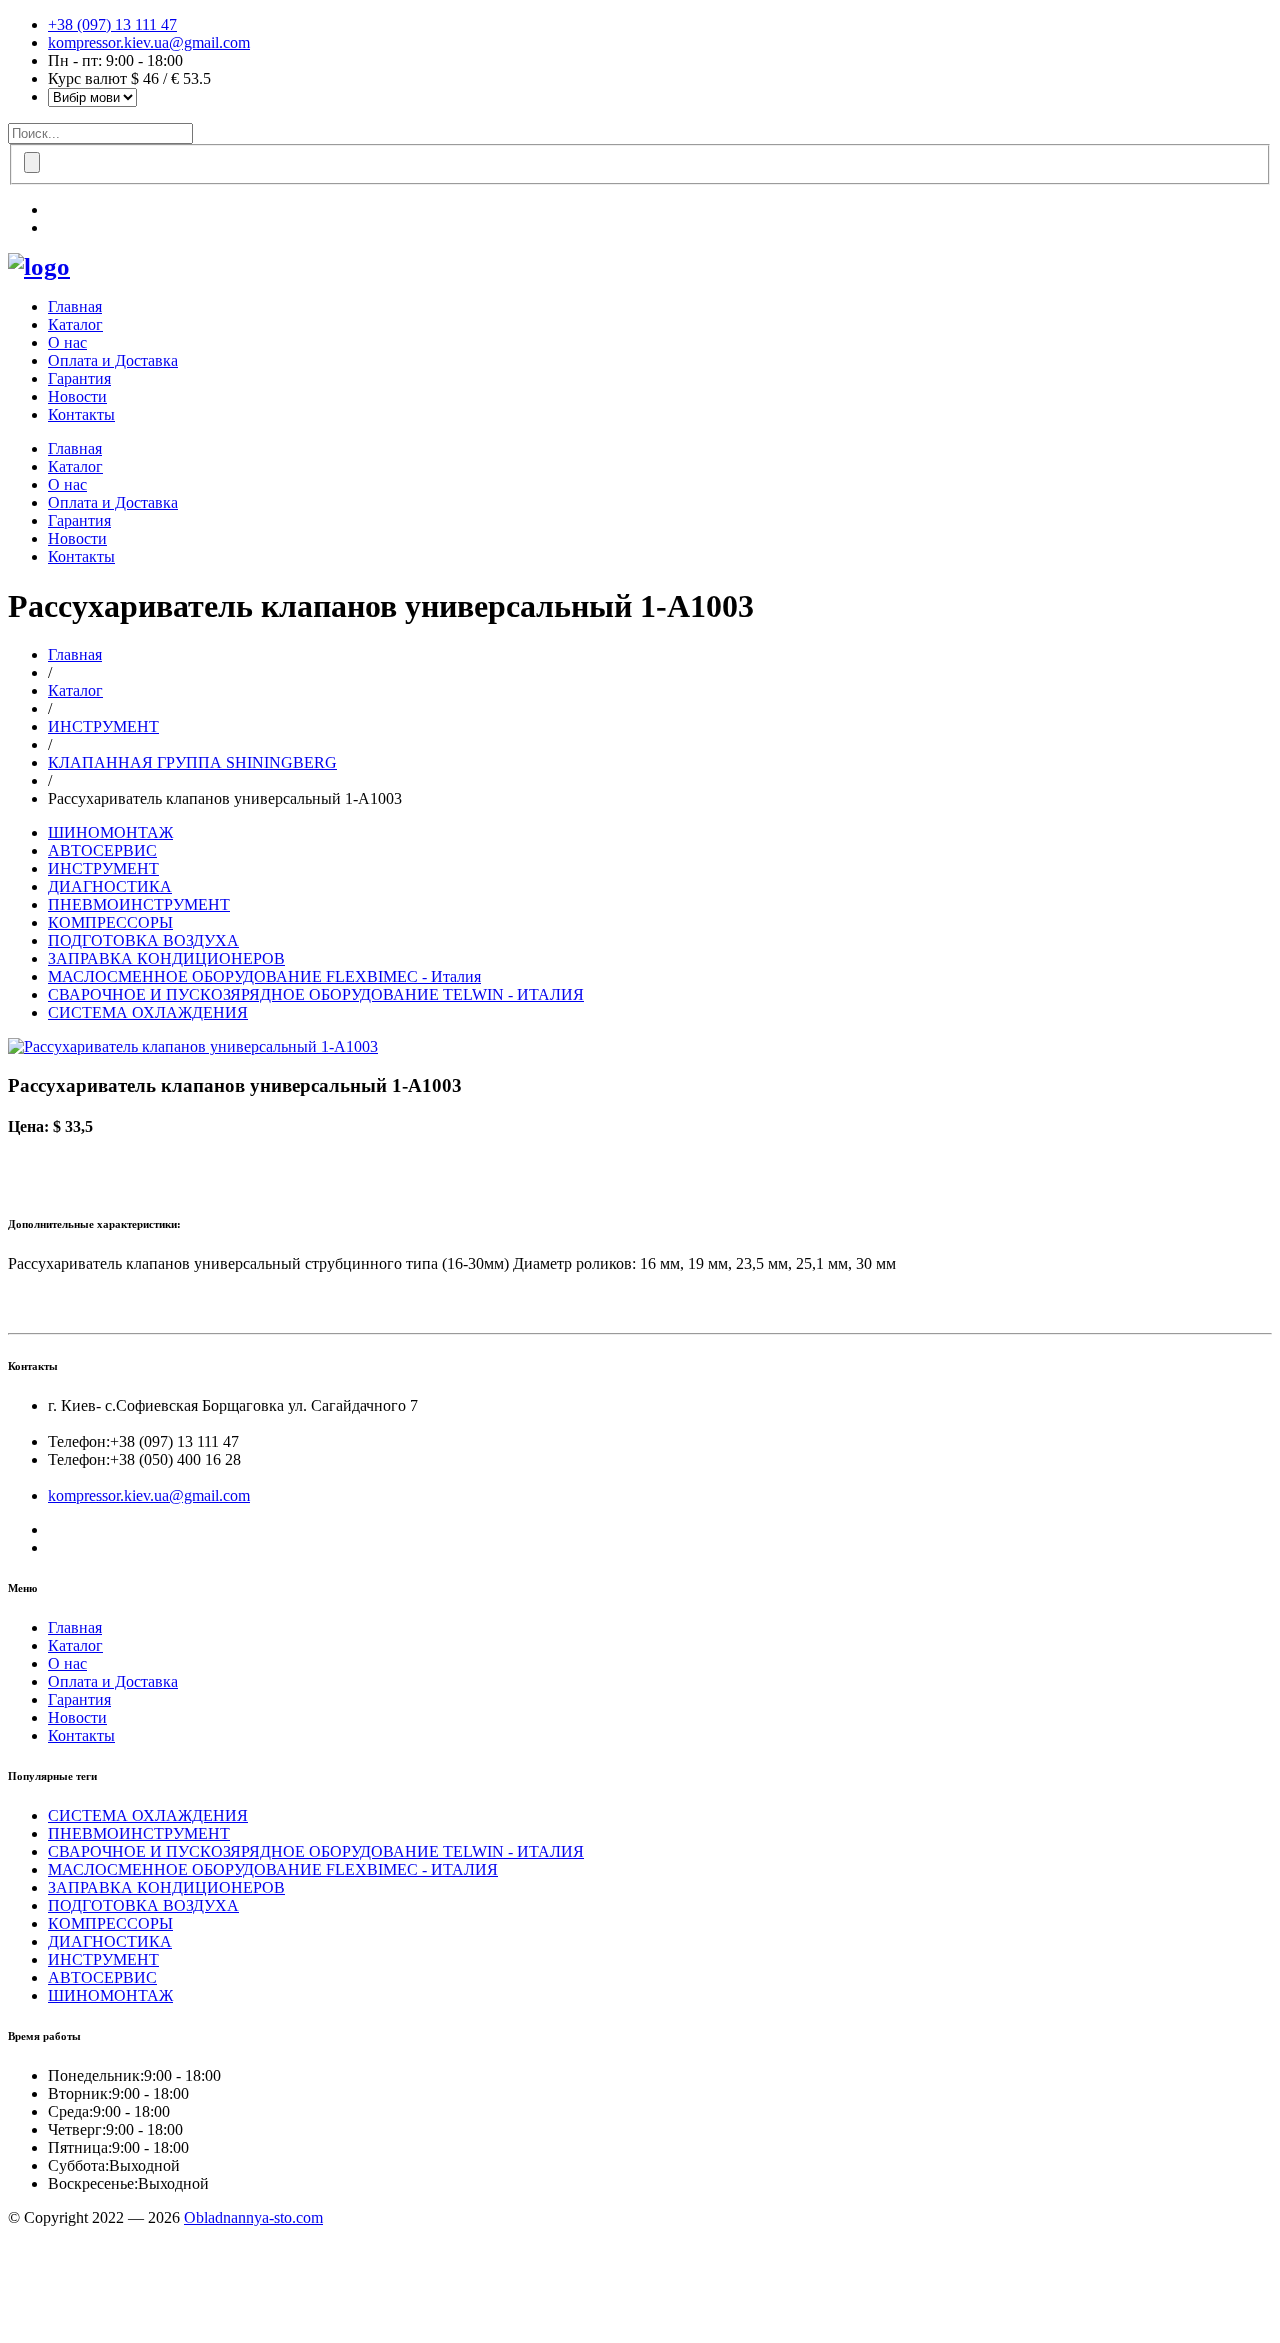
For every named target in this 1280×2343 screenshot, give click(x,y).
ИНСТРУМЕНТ (103, 726)
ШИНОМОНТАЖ (110, 832)
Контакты (81, 414)
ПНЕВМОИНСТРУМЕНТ (139, 904)
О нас (67, 342)
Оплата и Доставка (113, 360)
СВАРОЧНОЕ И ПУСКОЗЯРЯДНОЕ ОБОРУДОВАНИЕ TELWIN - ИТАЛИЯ (316, 994)
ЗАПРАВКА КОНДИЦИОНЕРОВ (166, 958)
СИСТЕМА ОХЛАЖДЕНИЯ (148, 1012)
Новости (77, 396)
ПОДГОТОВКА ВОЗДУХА (143, 940)
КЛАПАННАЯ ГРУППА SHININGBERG (192, 762)
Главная (75, 306)
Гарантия (79, 378)
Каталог (75, 324)
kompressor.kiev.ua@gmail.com (149, 42)
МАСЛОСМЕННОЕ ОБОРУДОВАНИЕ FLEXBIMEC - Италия (264, 976)
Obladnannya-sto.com (253, 2217)
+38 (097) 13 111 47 (112, 24)
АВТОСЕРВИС (102, 850)
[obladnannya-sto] (39, 266)
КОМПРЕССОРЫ (110, 922)
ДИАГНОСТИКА (110, 886)
